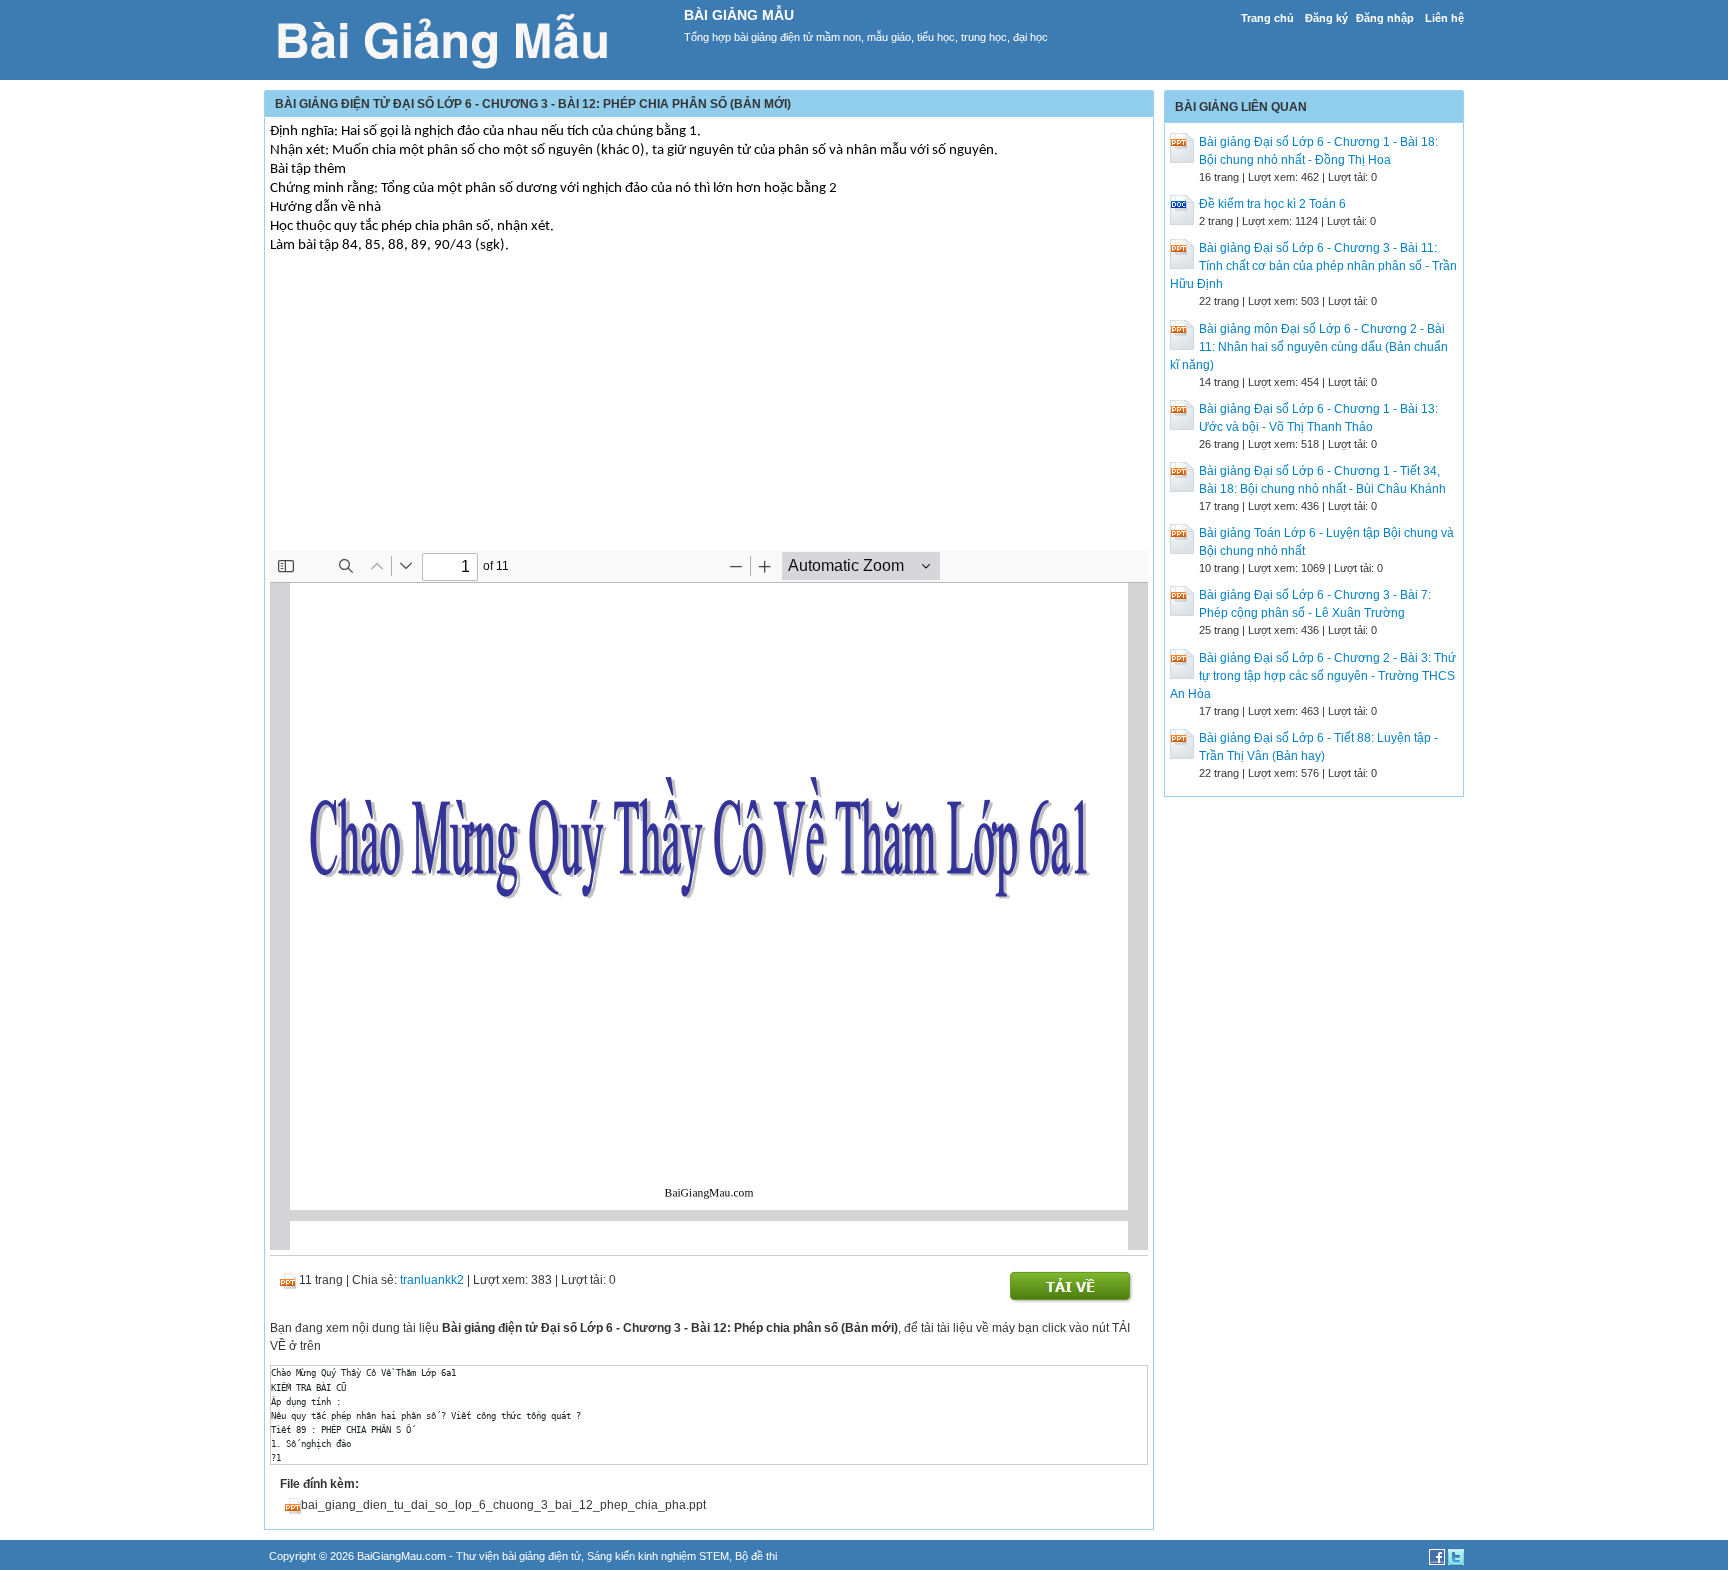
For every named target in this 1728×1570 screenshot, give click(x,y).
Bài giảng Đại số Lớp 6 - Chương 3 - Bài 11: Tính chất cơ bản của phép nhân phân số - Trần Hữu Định (1313, 266)
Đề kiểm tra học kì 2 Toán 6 (1272, 204)
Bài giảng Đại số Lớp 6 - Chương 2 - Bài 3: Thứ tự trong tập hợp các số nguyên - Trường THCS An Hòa (1313, 676)
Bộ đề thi (756, 1556)
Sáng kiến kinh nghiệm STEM (658, 1556)
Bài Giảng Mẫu (739, 15)
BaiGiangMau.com (401, 1556)
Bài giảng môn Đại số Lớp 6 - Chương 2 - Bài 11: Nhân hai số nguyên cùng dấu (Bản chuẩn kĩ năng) (1309, 347)
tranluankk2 (432, 1280)
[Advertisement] (709, 410)
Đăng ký (1326, 18)
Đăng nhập (1385, 18)
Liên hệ (1444, 18)
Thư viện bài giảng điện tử (518, 1556)
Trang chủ (1267, 18)
